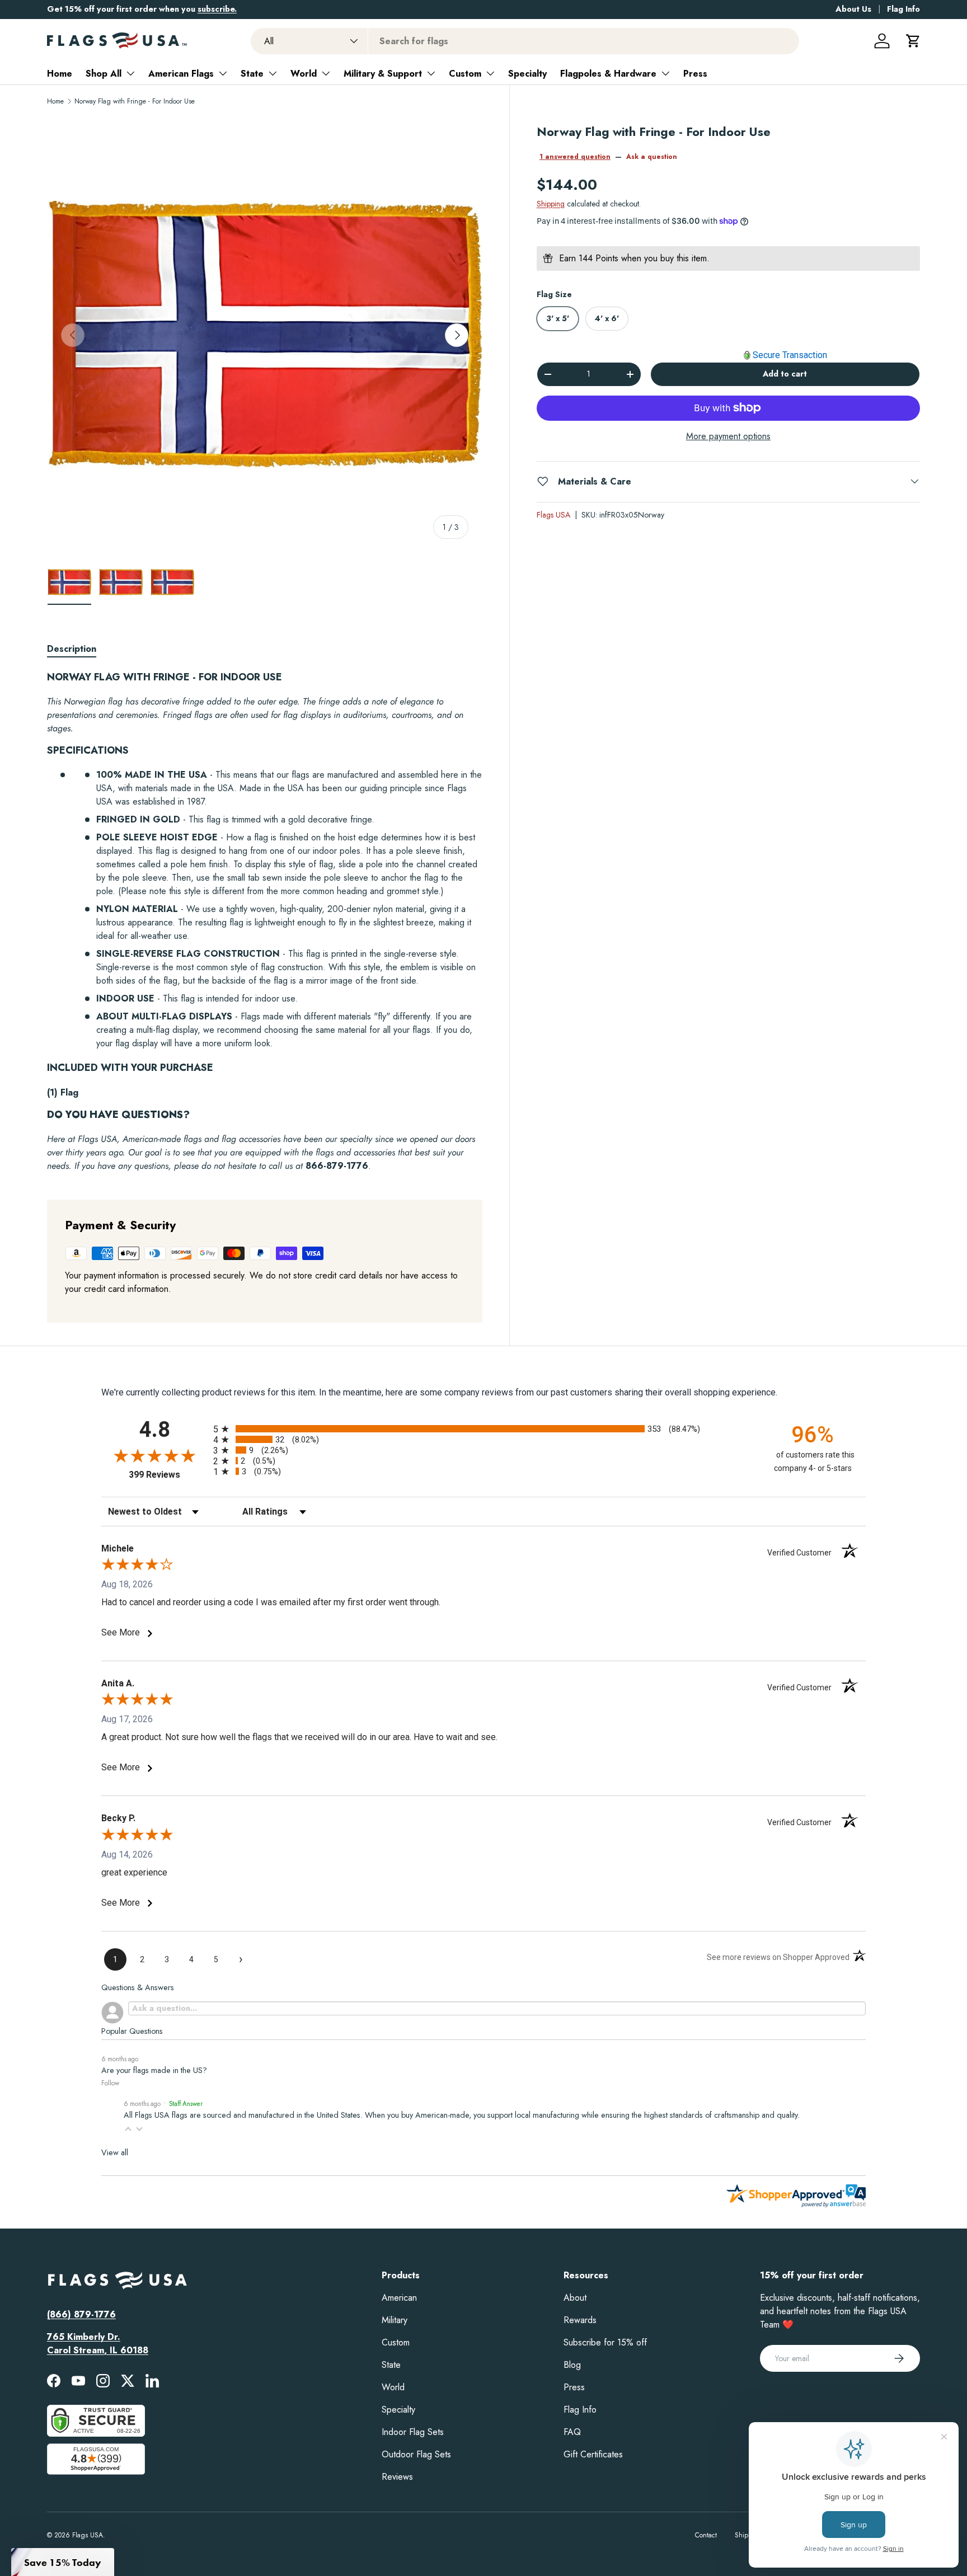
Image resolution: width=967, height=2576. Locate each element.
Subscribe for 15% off (605, 2342)
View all (115, 2152)
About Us (853, 9)
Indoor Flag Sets (413, 2432)
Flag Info (903, 9)
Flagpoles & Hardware (608, 74)
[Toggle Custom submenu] (490, 73)
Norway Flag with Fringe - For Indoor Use (135, 101)
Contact (706, 2535)
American (399, 2298)
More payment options (728, 436)
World (304, 74)
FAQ (572, 2432)
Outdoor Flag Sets (416, 2454)
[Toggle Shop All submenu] (130, 73)
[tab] (72, 649)
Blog (572, 2365)
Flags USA (553, 514)
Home (60, 74)
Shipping (551, 204)
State (252, 74)
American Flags (181, 74)
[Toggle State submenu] (273, 73)
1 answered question (575, 157)
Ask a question (652, 157)
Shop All (104, 74)
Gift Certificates (593, 2454)
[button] (913, 41)
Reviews (397, 2477)
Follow (110, 2083)
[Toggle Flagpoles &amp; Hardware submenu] (665, 73)
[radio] (483, 1429)
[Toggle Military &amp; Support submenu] (431, 73)
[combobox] (525, 41)
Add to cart (785, 374)
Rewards (580, 2320)
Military (395, 2320)
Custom (465, 74)
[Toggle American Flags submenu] (223, 73)
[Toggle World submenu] (326, 73)
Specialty (527, 74)
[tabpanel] (265, 922)
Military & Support (383, 74)
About (575, 2298)
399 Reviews (168, 1475)
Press (695, 74)
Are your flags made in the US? (154, 2070)
